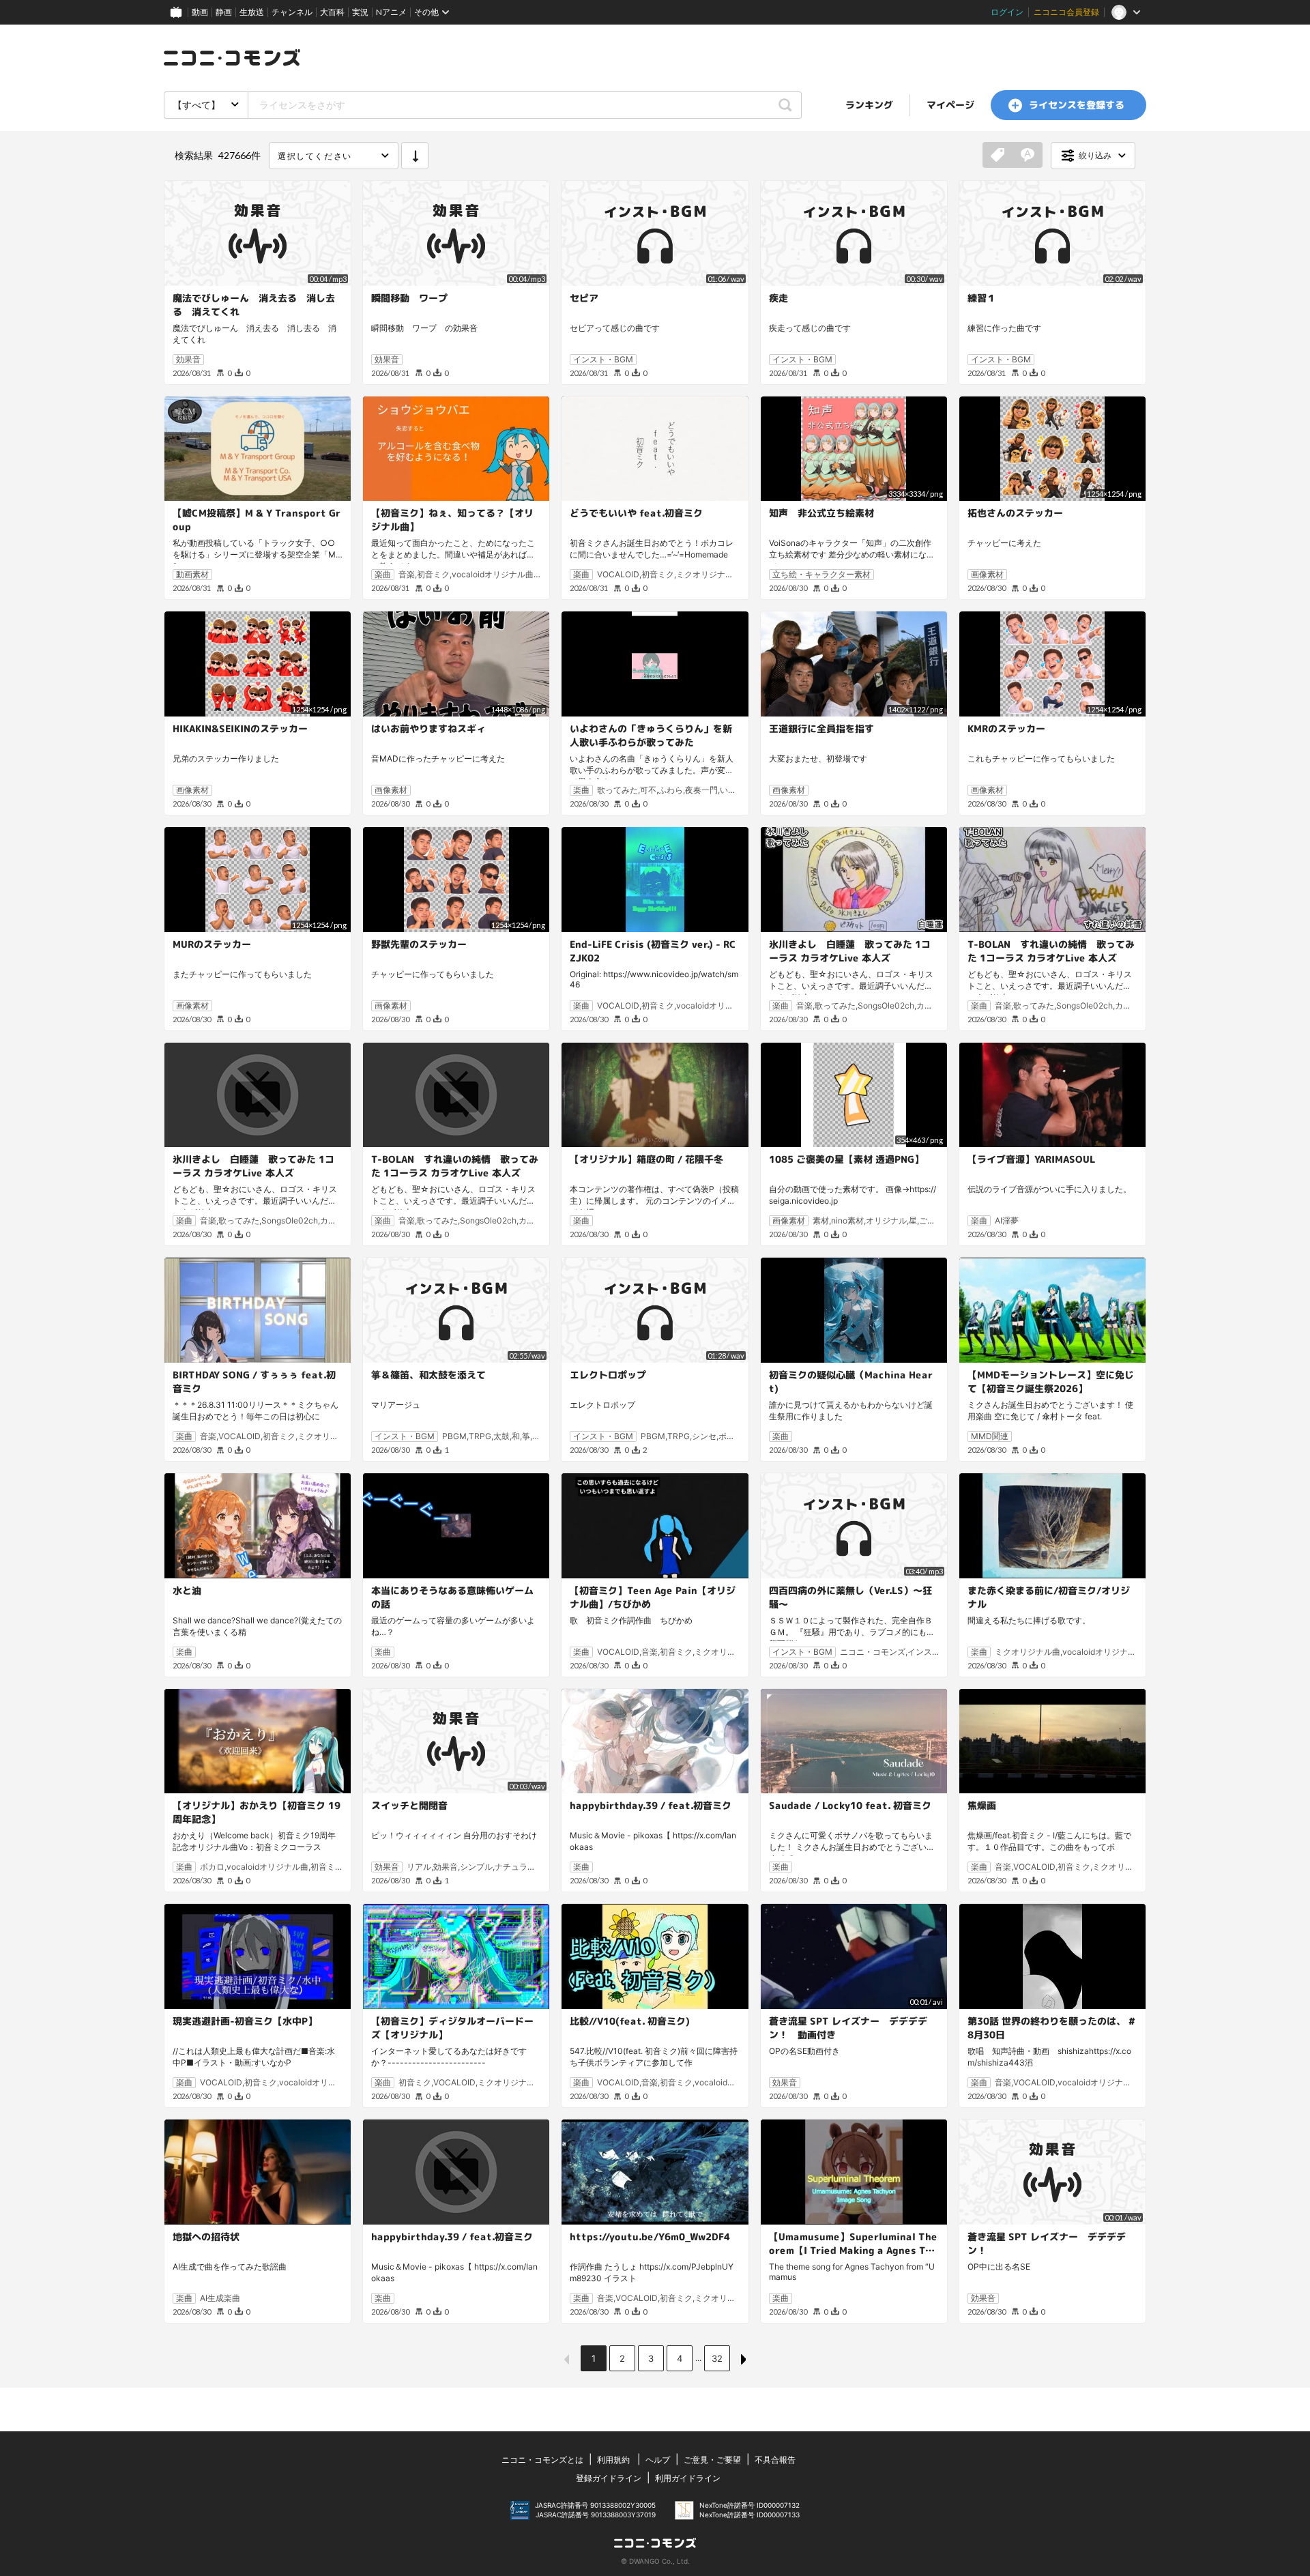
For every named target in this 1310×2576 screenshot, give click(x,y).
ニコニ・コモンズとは (542, 2460)
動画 (200, 12)
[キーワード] (1028, 156)
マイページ (950, 105)
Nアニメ (391, 12)
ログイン (1007, 12)
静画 (224, 12)
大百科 (332, 12)
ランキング (869, 105)
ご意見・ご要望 (712, 2460)
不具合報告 (775, 2460)
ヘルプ (658, 2460)
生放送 (252, 12)
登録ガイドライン (609, 2478)
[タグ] (998, 156)
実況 (360, 12)
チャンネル (292, 12)
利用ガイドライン (688, 2478)
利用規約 (613, 2460)
